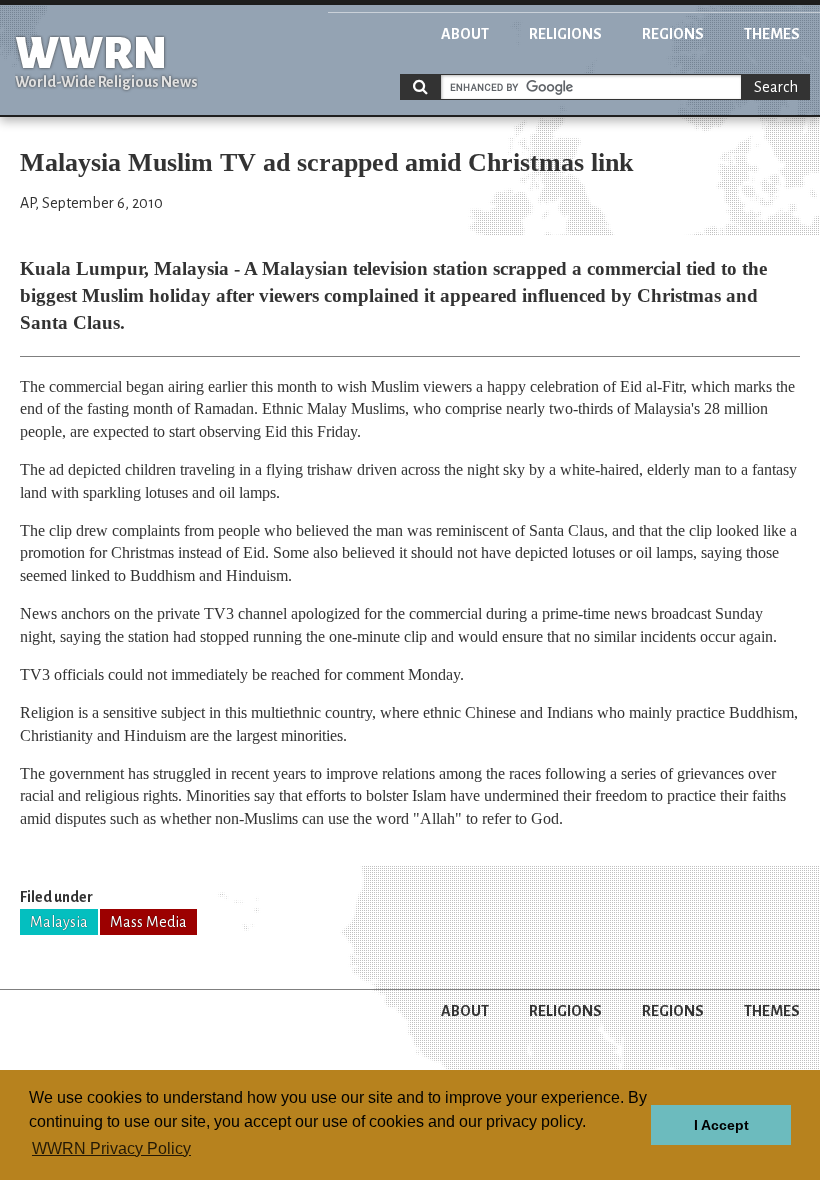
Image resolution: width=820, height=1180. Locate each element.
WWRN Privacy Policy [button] (111, 1148)
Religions (565, 34)
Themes (772, 34)
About (465, 34)
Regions (673, 34)
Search (776, 87)
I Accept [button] (721, 1125)
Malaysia (59, 922)
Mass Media (148, 922)
